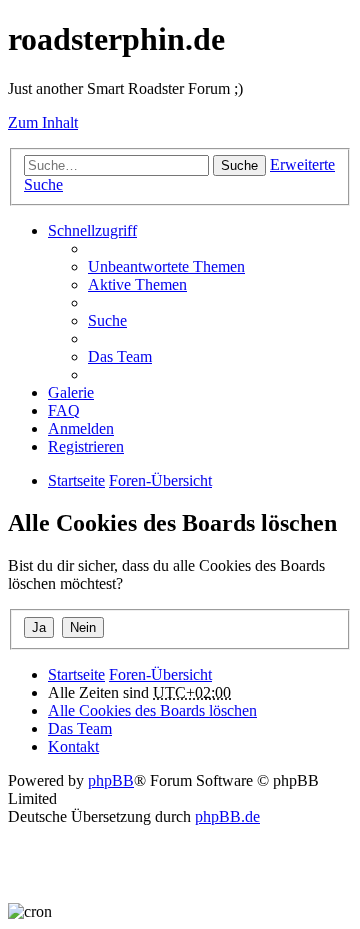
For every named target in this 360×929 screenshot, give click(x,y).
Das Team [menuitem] (120, 356)
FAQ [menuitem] (64, 410)
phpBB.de (227, 816)
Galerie (71, 392)
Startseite (76, 674)
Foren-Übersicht (160, 674)
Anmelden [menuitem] (81, 428)
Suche (239, 165)
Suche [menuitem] (107, 320)
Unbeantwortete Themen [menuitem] (166, 266)
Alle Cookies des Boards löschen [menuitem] (152, 710)
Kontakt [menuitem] (73, 746)
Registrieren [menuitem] (86, 446)
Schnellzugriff (92, 230)
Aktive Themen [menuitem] (137, 284)
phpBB (111, 780)
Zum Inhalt (43, 122)
